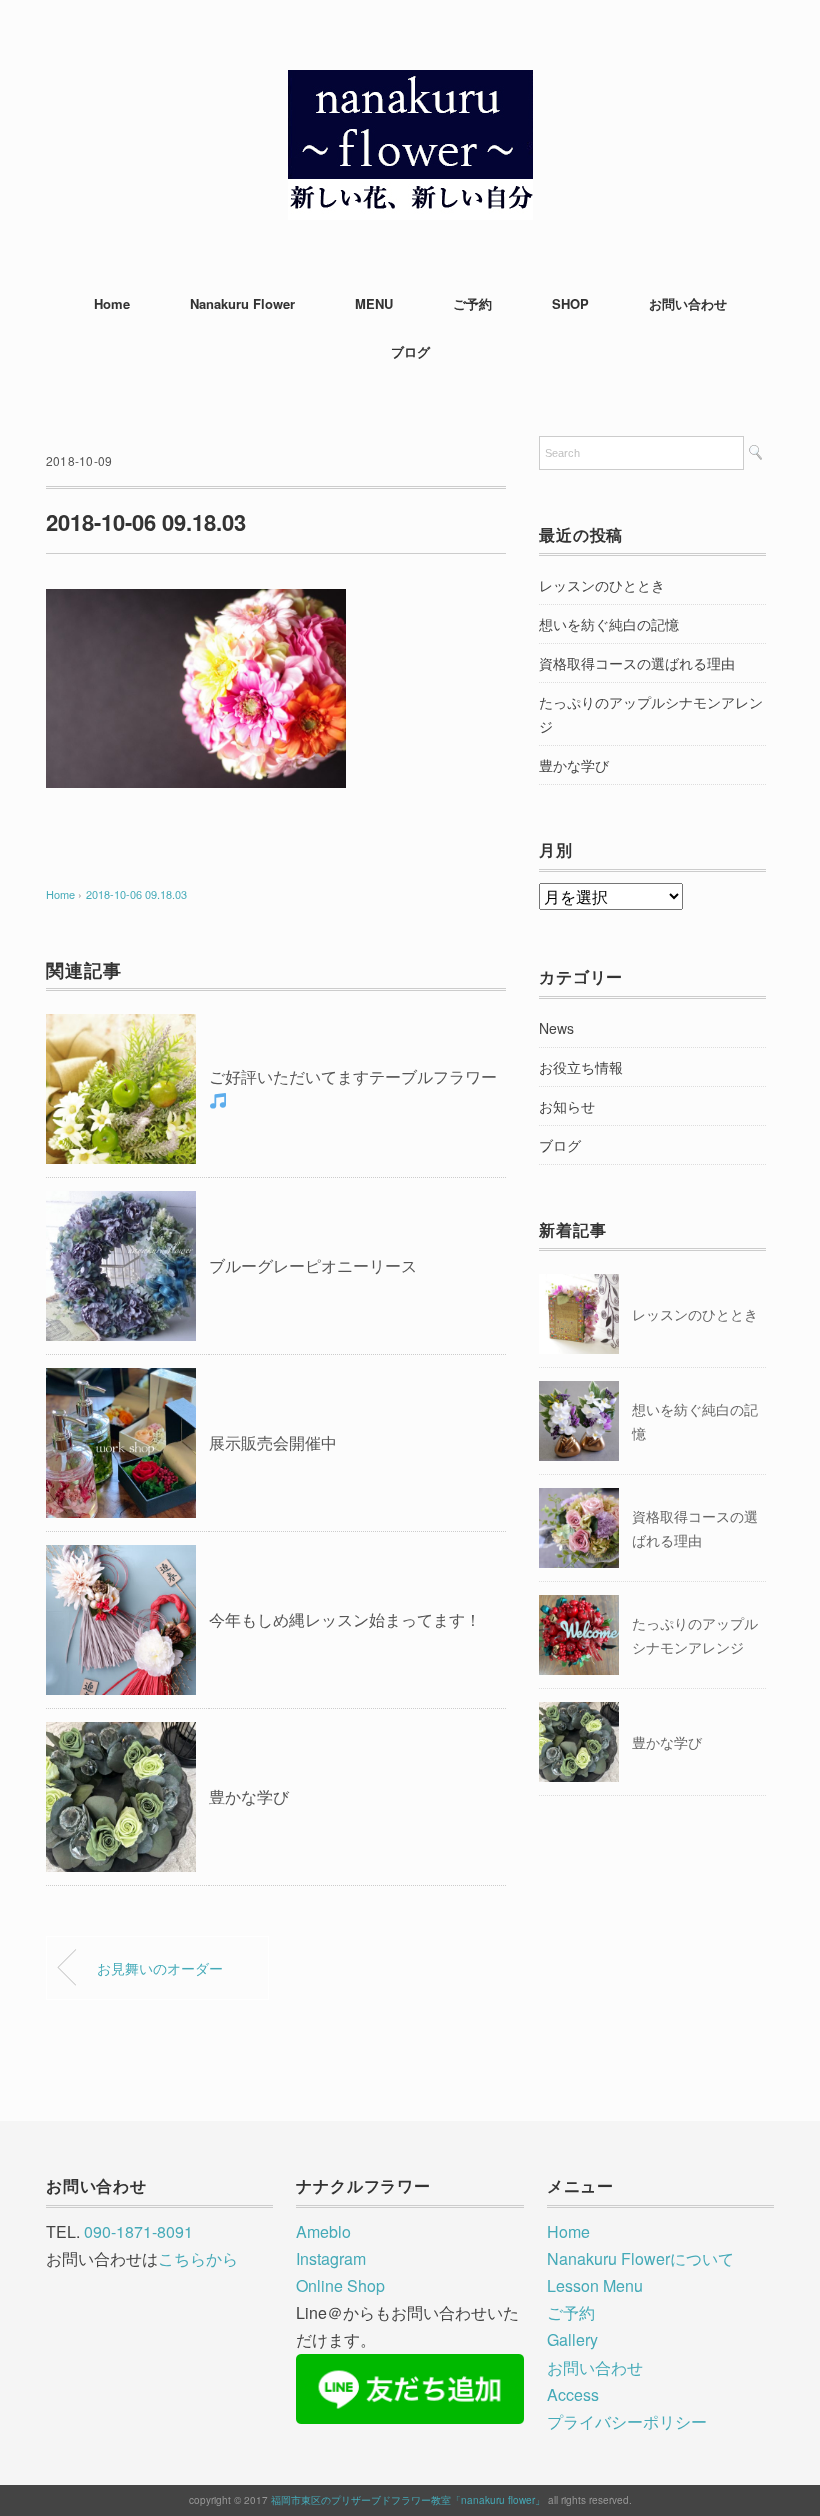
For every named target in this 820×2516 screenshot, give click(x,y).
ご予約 (472, 303)
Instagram (331, 2258)
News (556, 1028)
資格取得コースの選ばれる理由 (637, 663)
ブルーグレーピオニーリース (313, 1265)
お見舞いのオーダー (160, 1967)
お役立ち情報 (581, 1067)
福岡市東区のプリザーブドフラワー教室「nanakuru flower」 (408, 2500)
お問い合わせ (688, 303)
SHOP (570, 303)
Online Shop (340, 2285)
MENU (374, 303)
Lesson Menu (595, 2285)
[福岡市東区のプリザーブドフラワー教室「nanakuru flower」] (410, 84)
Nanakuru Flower (242, 303)
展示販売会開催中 (273, 1442)
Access (573, 2394)
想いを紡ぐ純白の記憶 (609, 624)
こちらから (198, 2258)
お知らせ (567, 1106)
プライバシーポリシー (627, 2421)
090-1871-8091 (138, 2231)
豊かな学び (249, 1796)
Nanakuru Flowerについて (640, 2258)
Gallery (572, 2339)
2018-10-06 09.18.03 (136, 894)
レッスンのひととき (602, 585)
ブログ (410, 351)
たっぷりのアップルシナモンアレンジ (651, 714)
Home (112, 303)
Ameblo (323, 2231)
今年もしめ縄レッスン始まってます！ (345, 1619)
